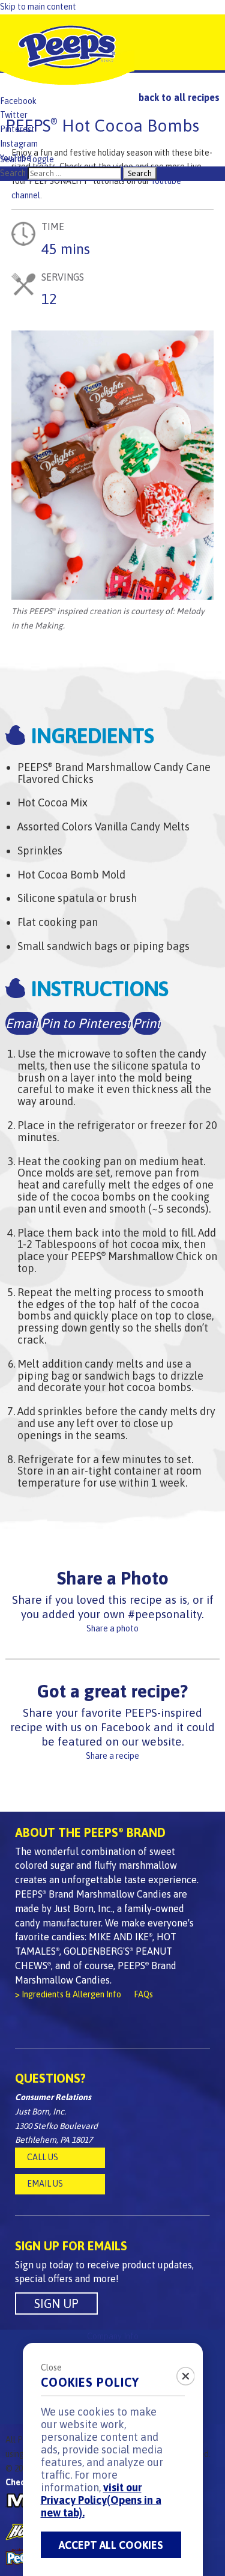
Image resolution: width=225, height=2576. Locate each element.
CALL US (43, 2157)
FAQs (143, 1994)
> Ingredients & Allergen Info (68, 1994)
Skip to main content (38, 7)
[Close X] (179, 2372)
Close (51, 2367)
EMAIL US (45, 2184)
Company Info (113, 2336)
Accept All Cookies (111, 2545)
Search (13, 173)
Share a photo (112, 1628)
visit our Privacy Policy (101, 2500)
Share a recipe (112, 1756)
